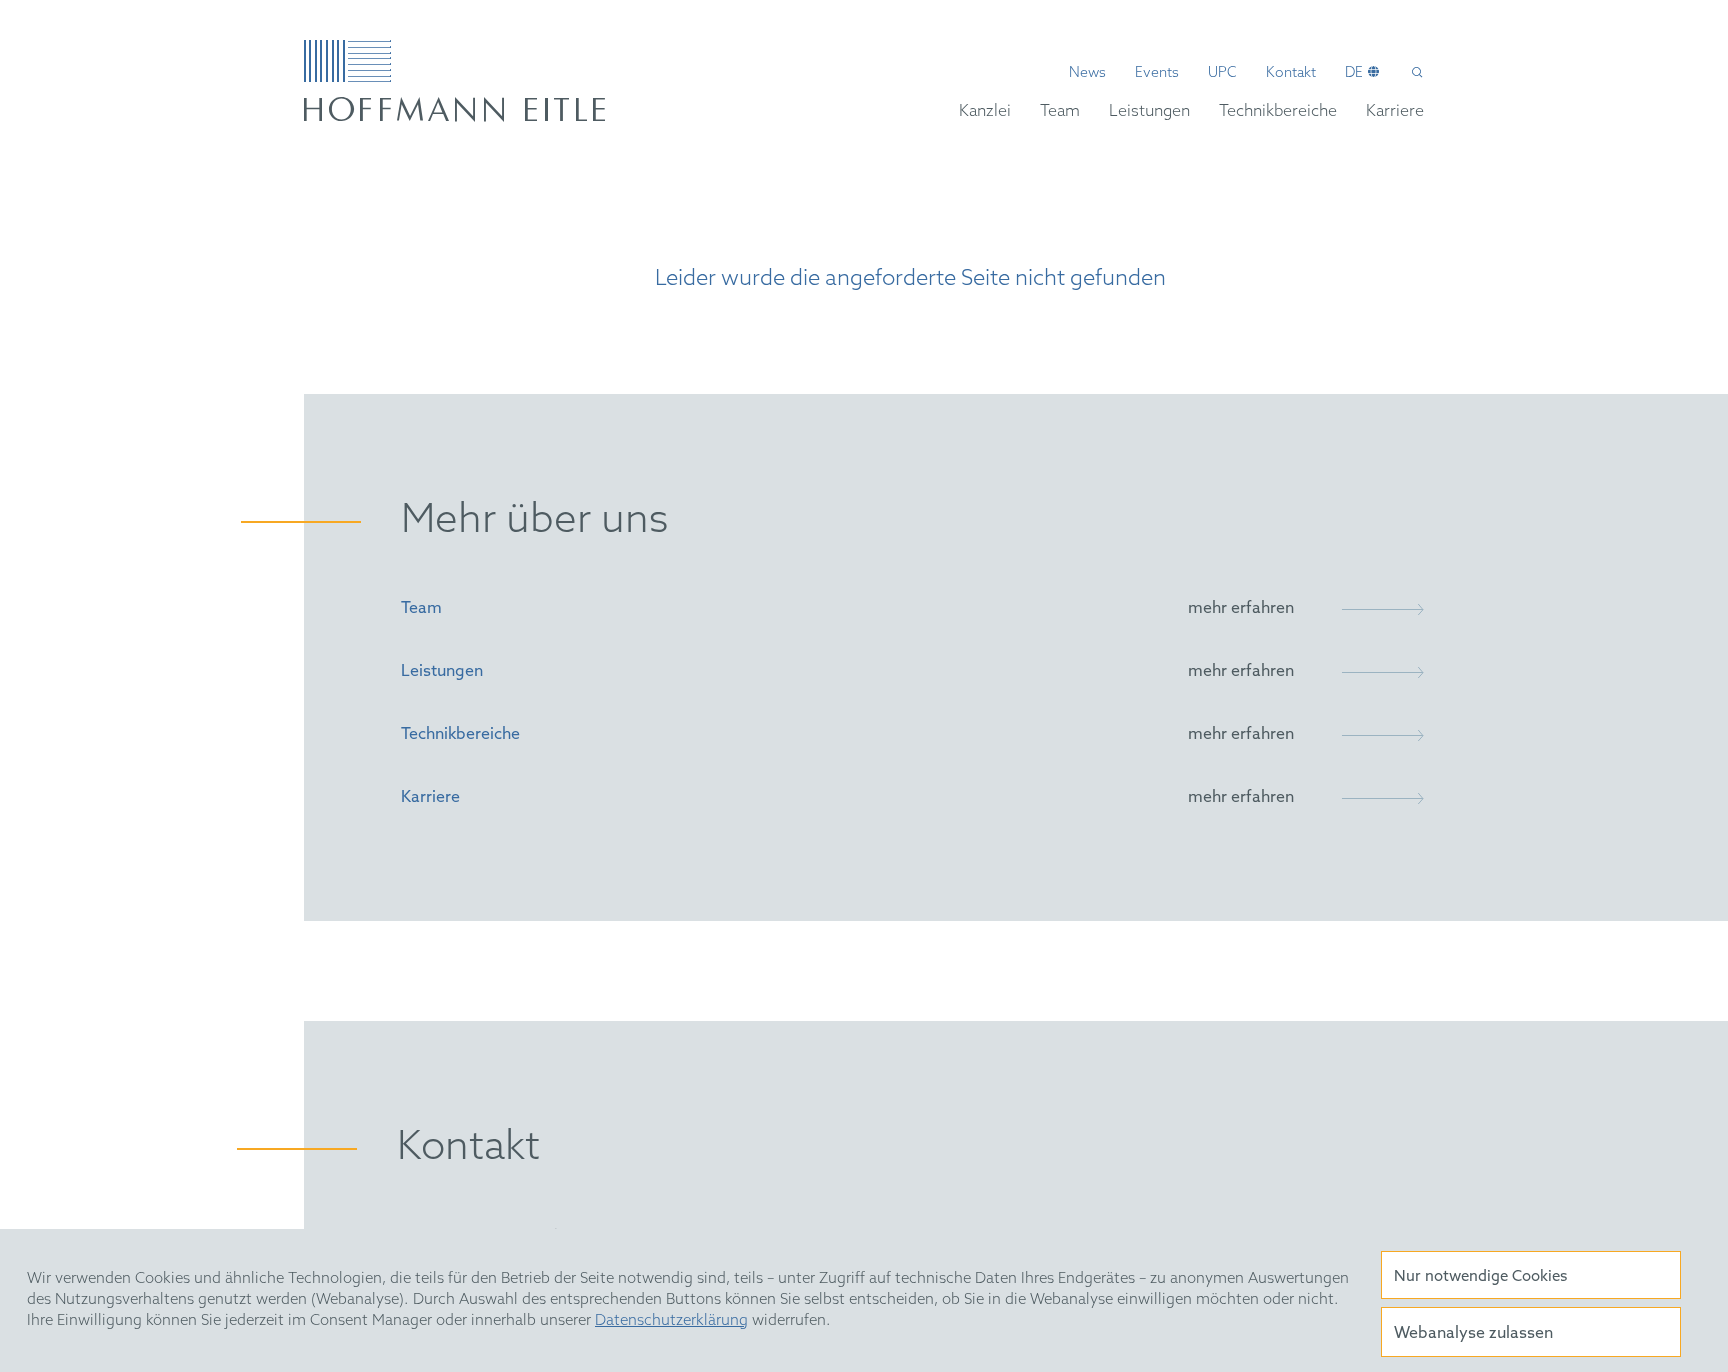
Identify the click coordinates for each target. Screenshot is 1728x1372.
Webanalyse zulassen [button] (1473, 1333)
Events (1157, 74)
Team (1060, 111)
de (1354, 74)
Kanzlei (985, 111)
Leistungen (1149, 111)
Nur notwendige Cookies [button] (1480, 1277)
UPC (1222, 74)
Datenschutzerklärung (671, 1321)
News (1087, 74)
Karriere (1395, 111)
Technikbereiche (1278, 111)
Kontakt (1291, 74)
